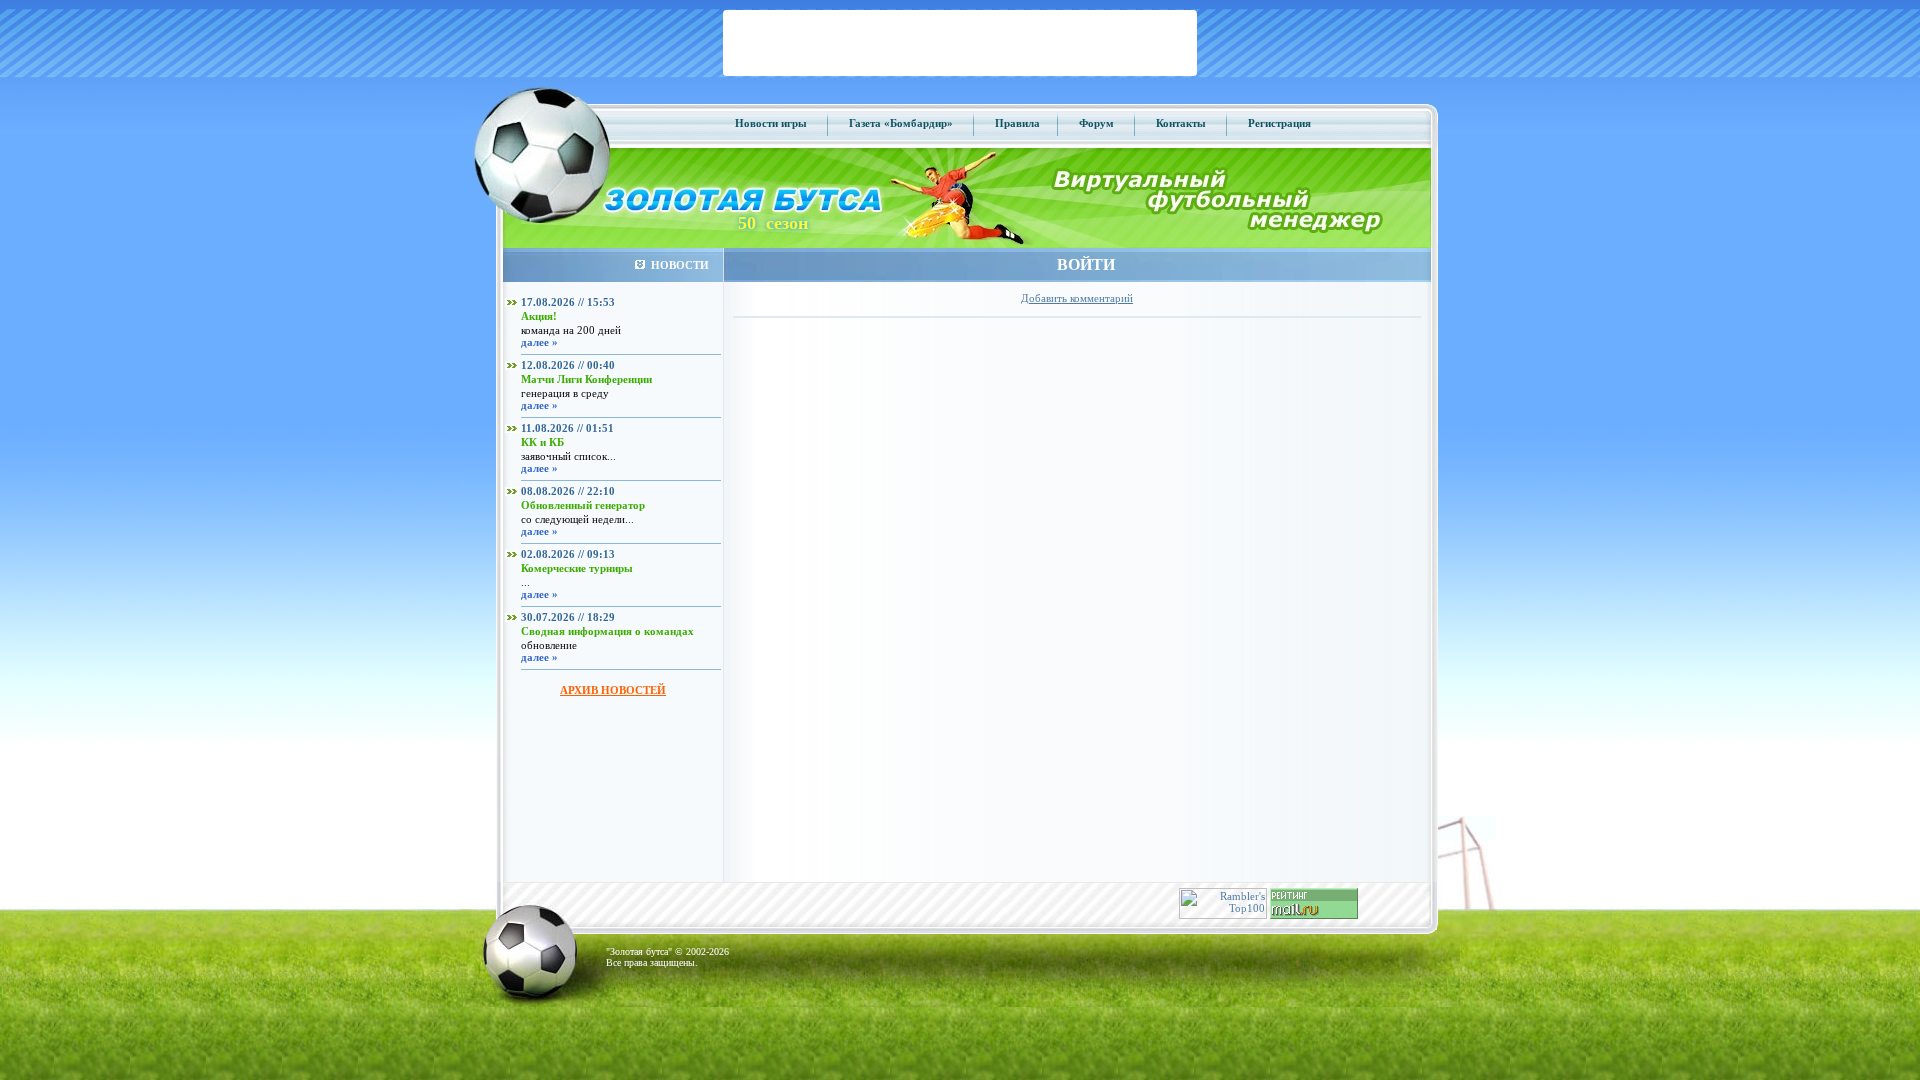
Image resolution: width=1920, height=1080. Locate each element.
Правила (1017, 123)
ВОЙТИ (1086, 264)
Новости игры (771, 123)
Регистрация (1279, 123)
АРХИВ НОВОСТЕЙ (613, 690)
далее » (539, 342)
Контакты (1181, 123)
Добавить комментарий (1077, 298)
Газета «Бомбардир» (901, 123)
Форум (1096, 123)
